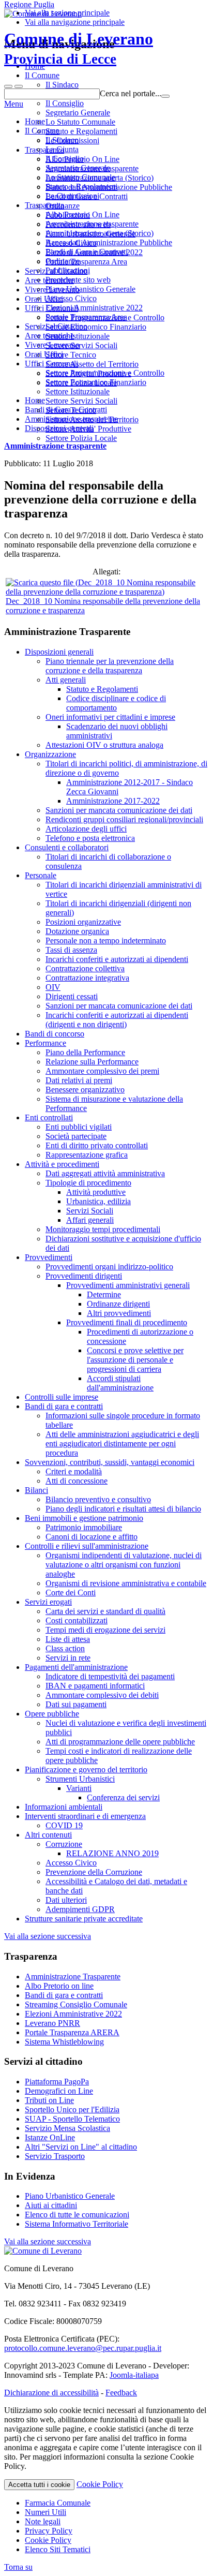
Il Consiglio (65, 159)
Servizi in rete (68, 1658)
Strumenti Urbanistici (80, 1779)
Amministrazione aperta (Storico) (100, 233)
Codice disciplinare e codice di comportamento (116, 703)
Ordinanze (63, 261)
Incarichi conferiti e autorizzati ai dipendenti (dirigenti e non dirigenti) (117, 1020)
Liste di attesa (68, 1639)
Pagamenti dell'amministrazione (76, 1667)
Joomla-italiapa (134, 2375)
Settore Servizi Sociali (81, 401)
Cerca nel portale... (131, 93)
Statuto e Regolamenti (81, 187)
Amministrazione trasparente (92, 224)
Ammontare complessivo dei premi (102, 1071)
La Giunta (62, 149)
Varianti (79, 1788)
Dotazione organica (77, 931)
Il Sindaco (62, 140)
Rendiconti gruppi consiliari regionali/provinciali (124, 819)
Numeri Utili (45, 2512)
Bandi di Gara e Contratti (87, 252)
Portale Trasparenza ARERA (72, 2032)
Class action (65, 1648)
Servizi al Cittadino (56, 326)
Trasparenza (44, 205)
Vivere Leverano (52, 345)
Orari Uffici (44, 354)
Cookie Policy (100, 2484)
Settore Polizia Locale (81, 438)
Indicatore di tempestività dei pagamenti (110, 1676)
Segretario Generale (78, 168)
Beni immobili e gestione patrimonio (84, 1518)
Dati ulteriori (66, 1900)
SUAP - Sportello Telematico (72, 2119)
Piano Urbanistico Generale (90, 289)
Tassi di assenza (71, 950)
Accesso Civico (71, 298)
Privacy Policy (49, 2531)
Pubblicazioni (68, 270)
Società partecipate (76, 1136)
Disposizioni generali (59, 652)
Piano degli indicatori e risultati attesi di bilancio (123, 1509)
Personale (41, 875)
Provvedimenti (49, 1257)
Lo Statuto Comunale (80, 177)
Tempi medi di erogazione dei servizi (105, 1630)
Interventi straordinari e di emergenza (85, 1816)
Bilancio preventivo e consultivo (98, 1499)
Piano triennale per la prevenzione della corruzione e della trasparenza (110, 666)
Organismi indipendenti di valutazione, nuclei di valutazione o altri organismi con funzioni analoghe (124, 1565)
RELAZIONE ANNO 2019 (112, 1853)
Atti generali (66, 680)
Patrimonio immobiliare (84, 1527)
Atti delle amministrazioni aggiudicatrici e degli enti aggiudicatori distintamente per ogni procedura (122, 1444)
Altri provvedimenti (119, 1313)
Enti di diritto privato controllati (97, 1145)
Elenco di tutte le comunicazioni (77, 2215)
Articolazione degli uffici (86, 829)
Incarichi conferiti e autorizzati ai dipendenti (117, 959)
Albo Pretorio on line (59, 1986)
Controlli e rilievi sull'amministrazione (87, 1546)
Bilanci (36, 1490)
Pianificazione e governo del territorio (86, 1770)
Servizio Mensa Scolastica (67, 2128)
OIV (53, 987)
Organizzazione (50, 754)
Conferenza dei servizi (123, 1797)
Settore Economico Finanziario (96, 382)
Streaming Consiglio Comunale (76, 2004)
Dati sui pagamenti (76, 1704)
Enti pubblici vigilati (79, 1127)
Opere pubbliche (52, 1714)
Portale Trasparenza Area (86, 317)
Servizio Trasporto (55, 2156)
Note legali (43, 2521)
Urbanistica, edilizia (98, 1201)
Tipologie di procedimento (88, 1183)
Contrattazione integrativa (87, 978)
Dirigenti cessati (72, 996)
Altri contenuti (48, 1835)
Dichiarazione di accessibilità (51, 2393)
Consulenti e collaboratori (67, 847)
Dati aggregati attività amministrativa (105, 1173)
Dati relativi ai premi (79, 1080)
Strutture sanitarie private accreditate (84, 1919)
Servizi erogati (48, 1602)
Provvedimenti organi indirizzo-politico (109, 1267)
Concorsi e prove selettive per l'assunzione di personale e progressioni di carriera (135, 1360)
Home (35, 121)
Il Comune (42, 131)
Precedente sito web (78, 280)
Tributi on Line (49, 2100)
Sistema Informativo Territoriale (77, 2224)
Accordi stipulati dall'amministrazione (120, 1383)
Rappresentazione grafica (87, 1155)
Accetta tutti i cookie (39, 2485)
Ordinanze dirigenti (118, 1304)
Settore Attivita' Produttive (88, 429)
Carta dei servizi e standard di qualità (105, 1611)
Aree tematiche (49, 336)
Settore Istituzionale (78, 391)
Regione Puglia (29, 4)
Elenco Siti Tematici (58, 2549)
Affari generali (90, 1220)
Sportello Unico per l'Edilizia (72, 2109)
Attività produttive (96, 1192)
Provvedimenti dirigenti (84, 1276)
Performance (45, 1043)
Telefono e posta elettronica (90, 838)
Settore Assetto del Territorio (92, 419)
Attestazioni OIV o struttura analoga (104, 745)
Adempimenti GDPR (80, 1909)
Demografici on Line (59, 2091)
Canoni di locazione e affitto (92, 1537)
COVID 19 (64, 1825)
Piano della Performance (85, 1052)
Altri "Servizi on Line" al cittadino (81, 2147)
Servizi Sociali (90, 1211)
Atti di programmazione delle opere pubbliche (120, 1742)
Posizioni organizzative (83, 922)
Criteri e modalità (74, 1471)
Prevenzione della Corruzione (94, 1872)
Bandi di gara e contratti (64, 1406)
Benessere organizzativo (85, 1090)
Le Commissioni (72, 196)
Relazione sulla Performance (92, 1062)
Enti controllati (49, 1117)
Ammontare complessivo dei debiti (102, 1695)
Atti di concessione (77, 1481)
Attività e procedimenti (62, 1164)
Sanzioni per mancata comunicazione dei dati (119, 810)
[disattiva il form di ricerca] (19, 86)
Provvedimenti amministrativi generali (128, 1285)
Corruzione (64, 1844)
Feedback (121, 2393)
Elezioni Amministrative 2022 (94, 308)
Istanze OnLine (50, 2137)
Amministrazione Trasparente (73, 1977)
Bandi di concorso (55, 1034)
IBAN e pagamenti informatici (95, 1686)
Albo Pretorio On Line (82, 214)
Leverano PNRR (52, 2023)
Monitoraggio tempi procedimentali (103, 1229)
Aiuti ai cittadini (51, 2205)
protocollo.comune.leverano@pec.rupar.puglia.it (83, 2348)
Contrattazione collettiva (85, 968)
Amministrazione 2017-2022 (113, 801)
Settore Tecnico (71, 410)
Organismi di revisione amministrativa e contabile (126, 1583)
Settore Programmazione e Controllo (105, 373)
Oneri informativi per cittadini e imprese (110, 717)
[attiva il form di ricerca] (8, 86)
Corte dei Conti (71, 1593)
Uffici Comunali (51, 364)
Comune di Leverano (79, 48)
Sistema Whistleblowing (64, 2042)
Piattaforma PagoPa (57, 2082)
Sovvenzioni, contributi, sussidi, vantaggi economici (110, 1462)
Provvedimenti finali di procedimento (127, 1322)
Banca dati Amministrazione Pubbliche (109, 242)
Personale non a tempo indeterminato (106, 941)
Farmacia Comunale (58, 2503)
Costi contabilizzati (77, 1620)
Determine (104, 1294)
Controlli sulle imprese (62, 1397)
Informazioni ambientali (64, 1807)
